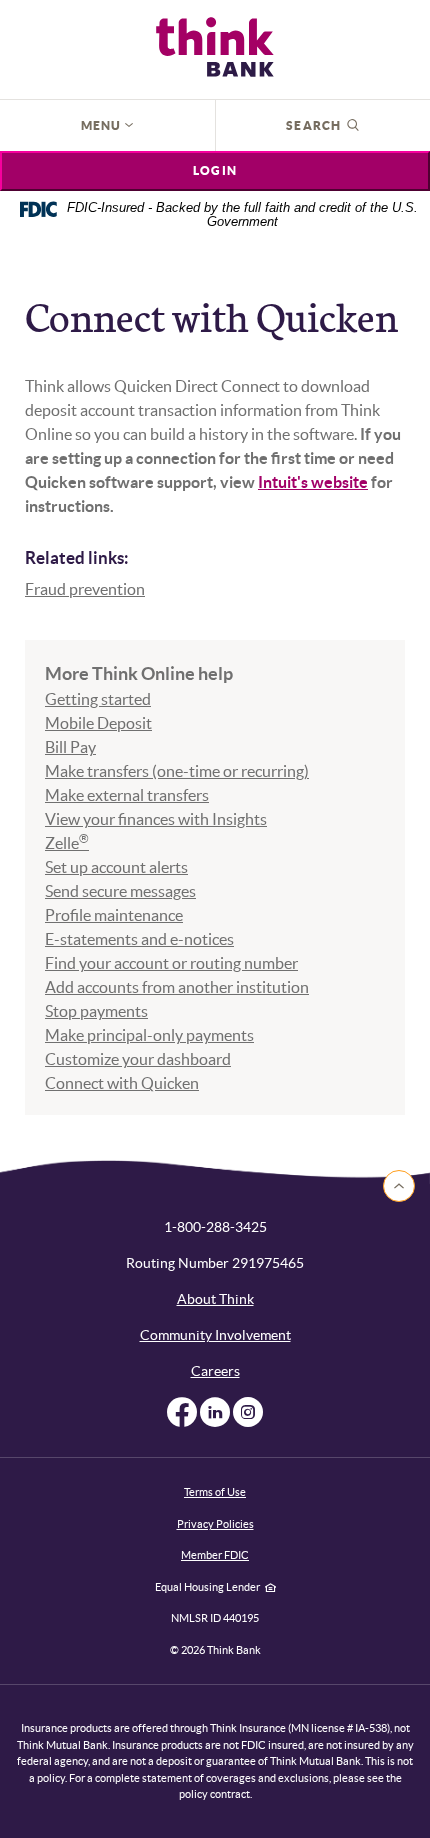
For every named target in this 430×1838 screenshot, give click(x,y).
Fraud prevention (85, 589)
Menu (103, 125)
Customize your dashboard (138, 1059)
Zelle (67, 843)
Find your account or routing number (171, 963)
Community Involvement (215, 1335)
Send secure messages (120, 891)
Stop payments (96, 1011)
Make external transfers (127, 795)
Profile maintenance (114, 915)
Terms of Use (215, 1492)
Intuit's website (313, 482)
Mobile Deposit (98, 723)
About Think (215, 1299)
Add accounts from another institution (177, 987)
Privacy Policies (215, 1524)
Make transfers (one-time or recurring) (177, 771)
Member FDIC (215, 1555)
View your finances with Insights (156, 819)
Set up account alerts (116, 867)
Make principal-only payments (149, 1035)
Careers (215, 1371)
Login (215, 170)
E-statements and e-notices (139, 939)
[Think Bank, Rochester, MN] (215, 47)
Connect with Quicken (122, 1083)
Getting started (98, 699)
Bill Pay (70, 747)
